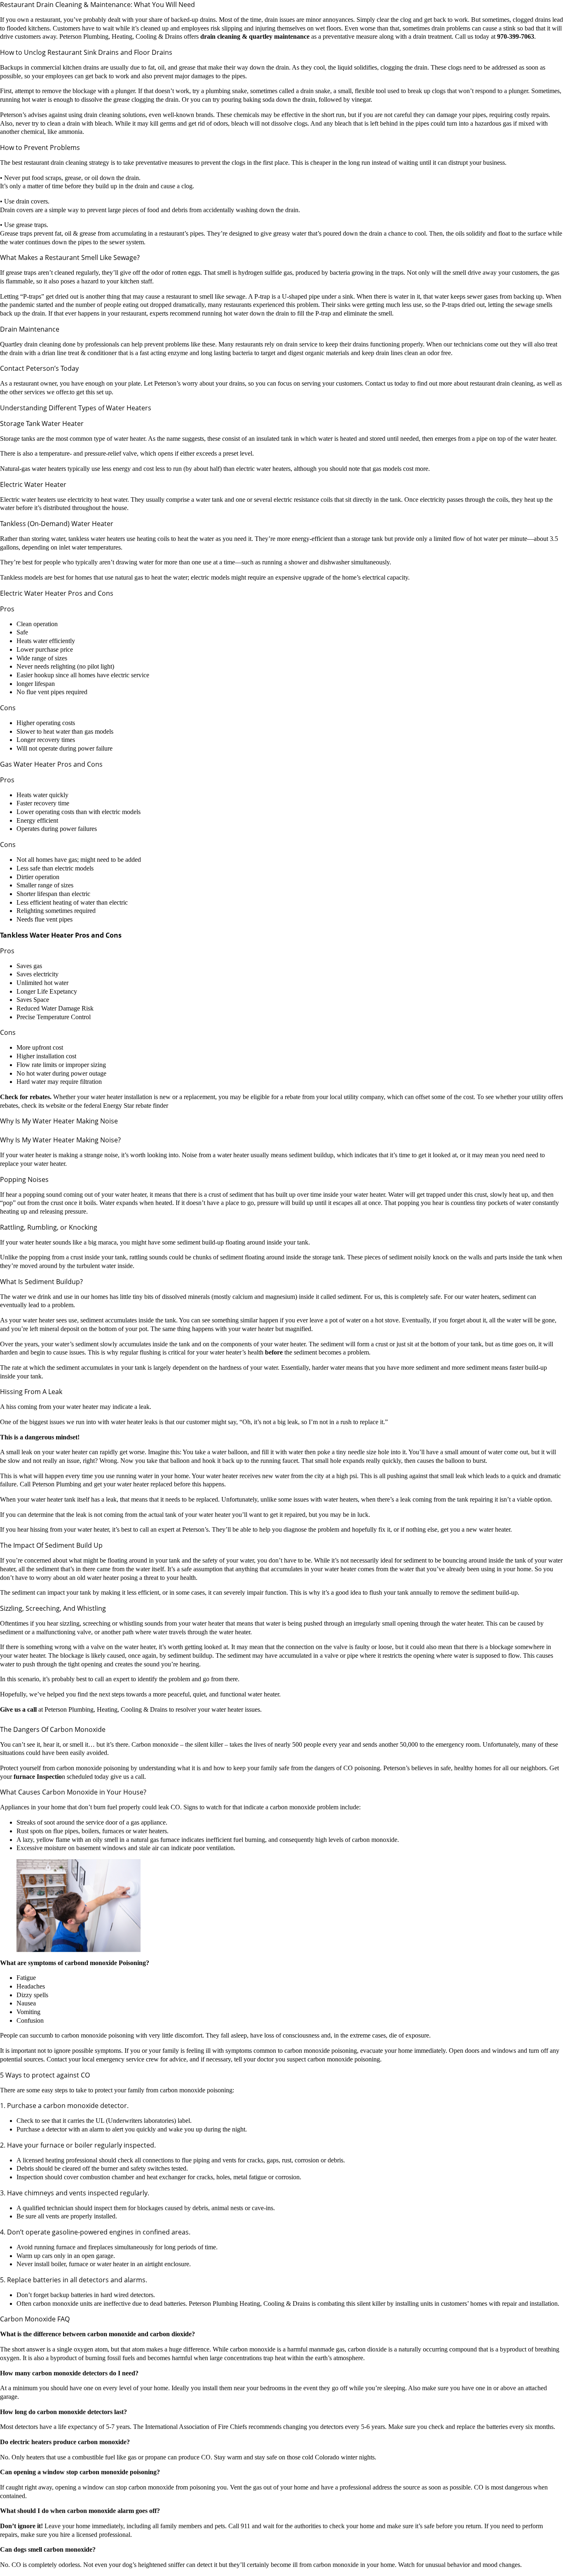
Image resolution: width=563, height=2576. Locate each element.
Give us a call (18, 1709)
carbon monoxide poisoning (344, 2059)
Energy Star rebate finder (136, 1106)
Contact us (379, 383)
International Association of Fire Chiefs (197, 2427)
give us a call (127, 1777)
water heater (226, 1709)
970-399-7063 (516, 36)
